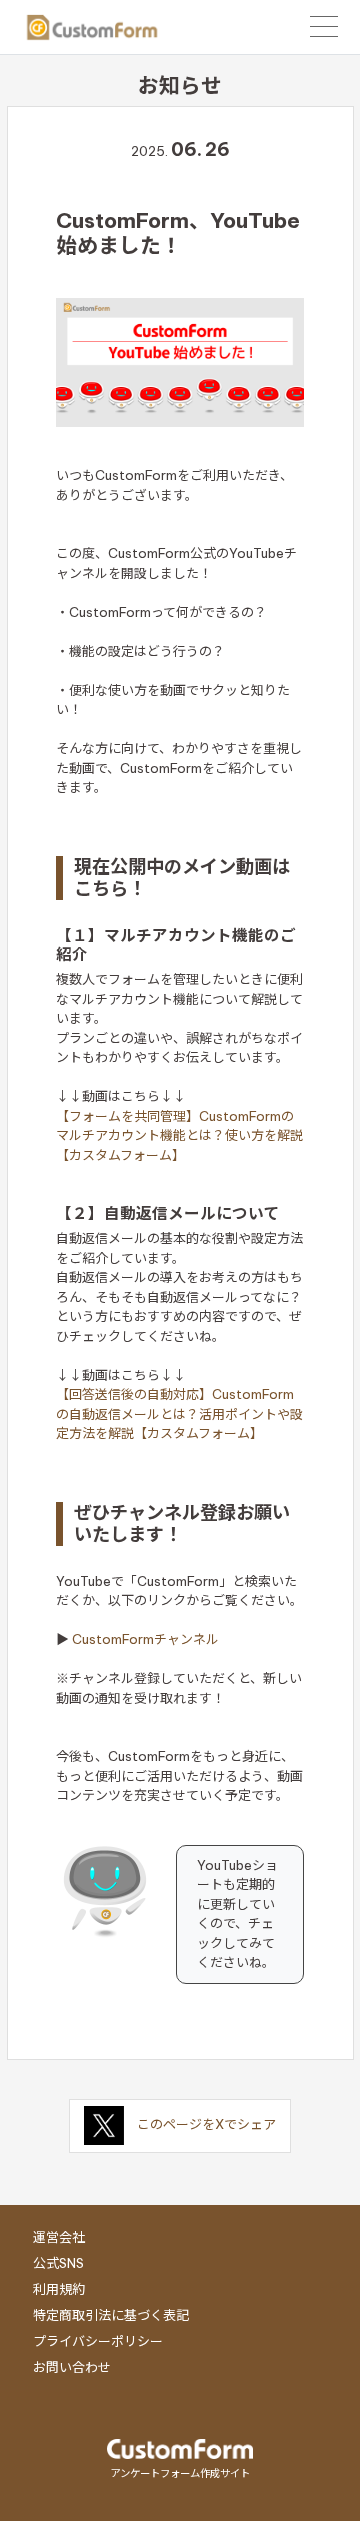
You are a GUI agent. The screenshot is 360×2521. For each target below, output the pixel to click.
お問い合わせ (72, 2367)
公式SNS (58, 2263)
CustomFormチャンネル (145, 1639)
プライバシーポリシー (98, 2341)
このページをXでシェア (206, 2124)
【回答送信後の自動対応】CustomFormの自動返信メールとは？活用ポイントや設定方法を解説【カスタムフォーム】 (179, 1413)
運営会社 (59, 2237)
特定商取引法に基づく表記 (111, 2315)
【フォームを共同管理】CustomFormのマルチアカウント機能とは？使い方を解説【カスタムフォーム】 (179, 1135)
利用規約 (59, 2289)
